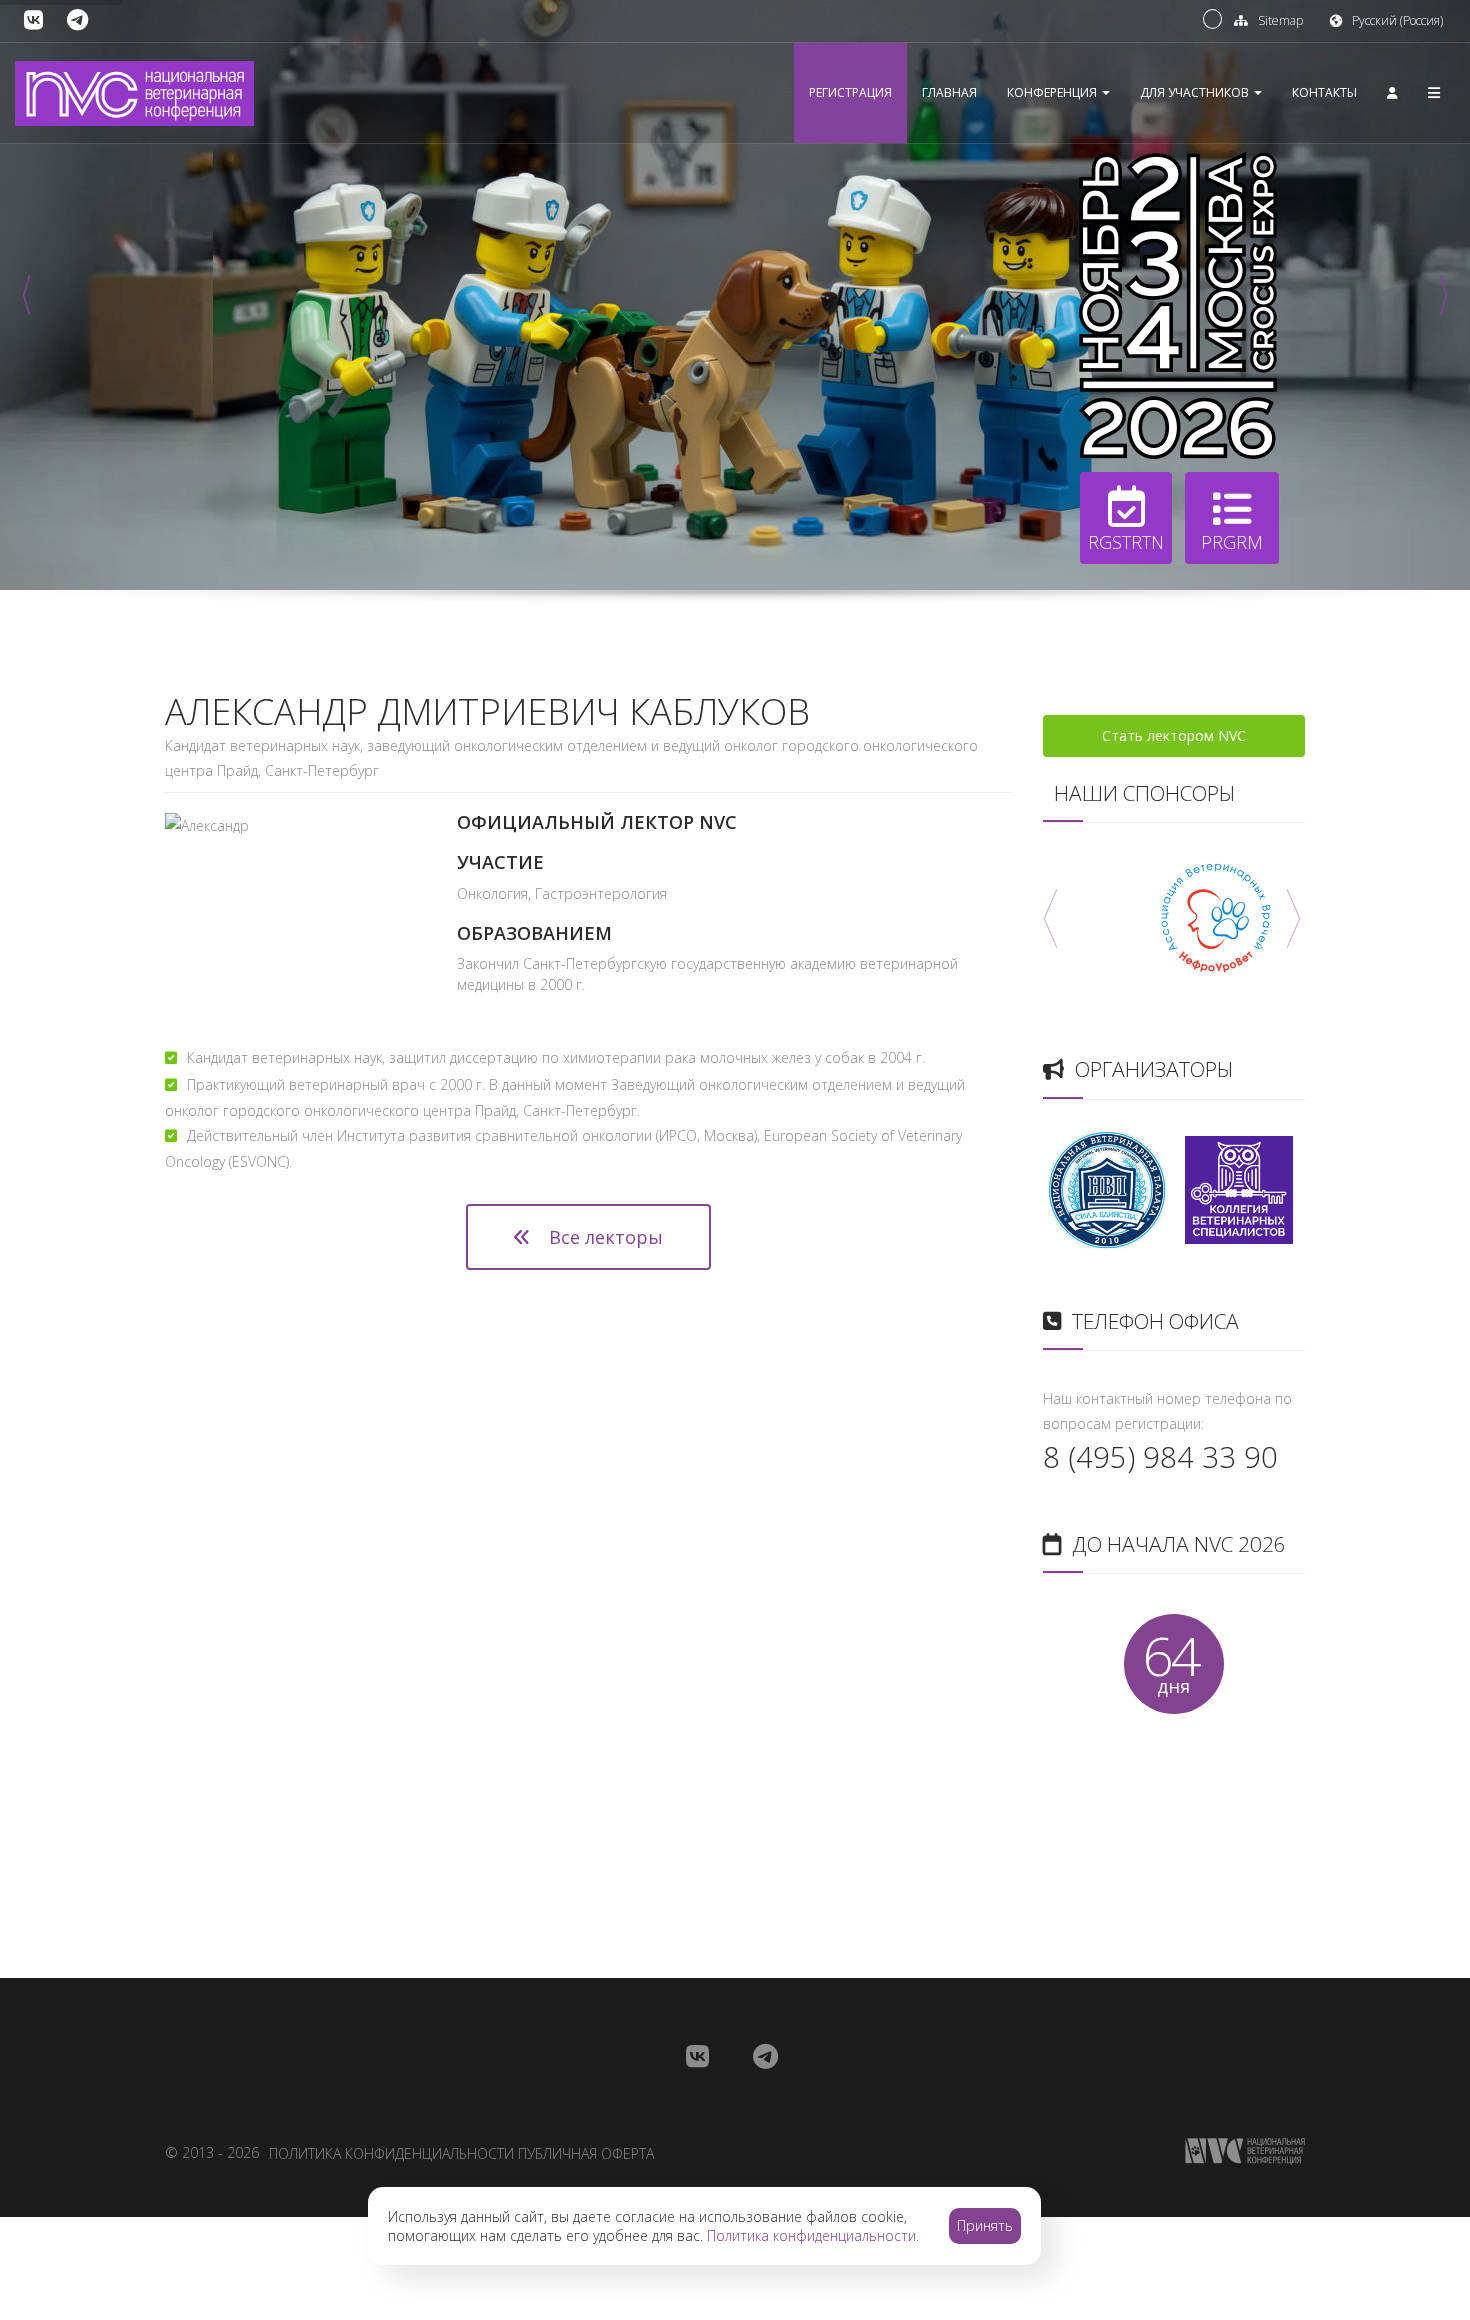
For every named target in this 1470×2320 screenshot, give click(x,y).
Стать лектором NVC (1174, 735)
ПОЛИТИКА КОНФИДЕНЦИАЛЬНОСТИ (391, 2153)
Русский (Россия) (1397, 20)
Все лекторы (603, 1237)
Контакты (1324, 92)
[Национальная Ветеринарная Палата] (1107, 1187)
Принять (985, 2225)
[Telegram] (77, 20)
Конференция (1053, 92)
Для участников (1196, 92)
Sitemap (1280, 20)
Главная (949, 92)
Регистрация (850, 92)
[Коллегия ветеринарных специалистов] (1239, 1187)
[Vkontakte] (33, 20)
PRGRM (1232, 542)
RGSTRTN (1126, 542)
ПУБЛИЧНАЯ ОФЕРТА (586, 2153)
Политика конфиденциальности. (813, 2235)
